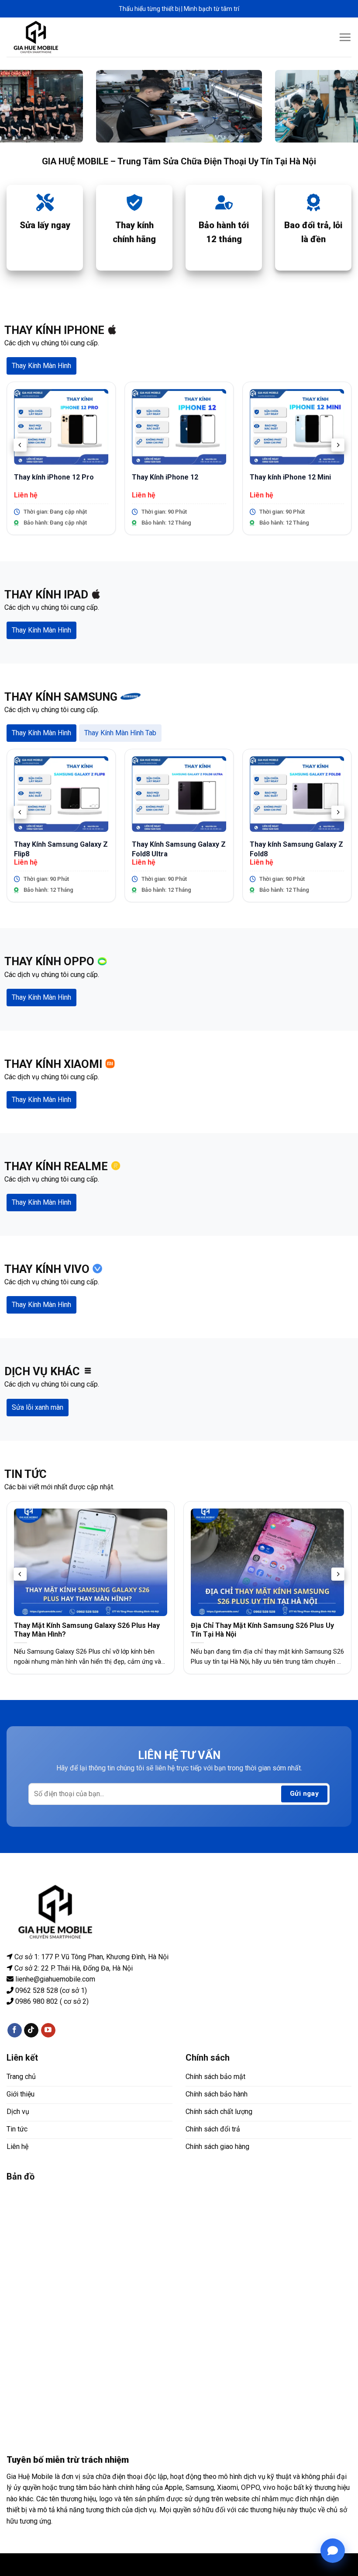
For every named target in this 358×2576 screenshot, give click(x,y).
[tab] (41, 366)
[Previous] (20, 445)
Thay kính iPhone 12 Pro (54, 477)
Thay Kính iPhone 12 (165, 477)
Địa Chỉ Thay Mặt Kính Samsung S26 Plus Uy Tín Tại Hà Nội (262, 1630)
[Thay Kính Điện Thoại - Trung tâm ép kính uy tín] (36, 37)
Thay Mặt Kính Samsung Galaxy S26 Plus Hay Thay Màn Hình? (87, 1630)
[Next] (338, 445)
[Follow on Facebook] (15, 2030)
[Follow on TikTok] (31, 2030)
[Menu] (345, 37)
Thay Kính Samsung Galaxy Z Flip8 (61, 849)
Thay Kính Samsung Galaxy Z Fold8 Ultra (179, 849)
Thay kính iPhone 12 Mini (290, 477)
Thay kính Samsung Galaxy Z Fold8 (296, 849)
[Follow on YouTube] (48, 2030)
